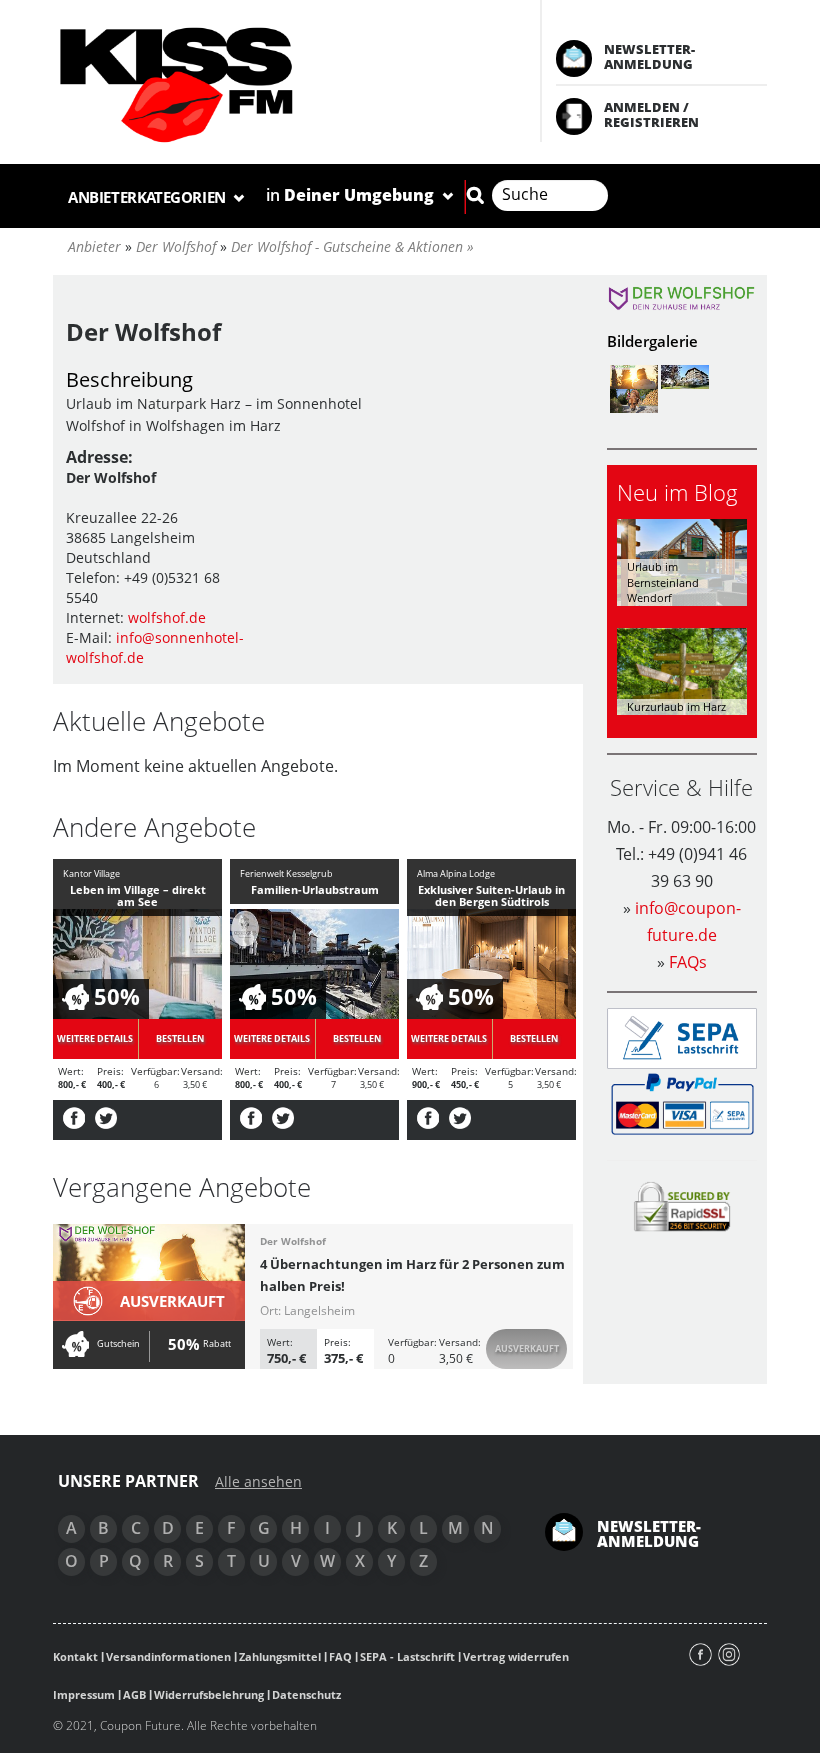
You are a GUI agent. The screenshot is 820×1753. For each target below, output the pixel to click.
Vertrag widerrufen (516, 1656)
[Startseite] (277, 85)
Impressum (84, 1694)
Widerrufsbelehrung (209, 1694)
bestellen (180, 1038)
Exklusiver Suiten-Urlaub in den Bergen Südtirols (491, 895)
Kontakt (75, 1656)
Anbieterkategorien (148, 197)
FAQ (340, 1656)
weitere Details (95, 1038)
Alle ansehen (258, 1482)
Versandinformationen (168, 1656)
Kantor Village (91, 873)
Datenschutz (306, 1694)
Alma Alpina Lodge (456, 873)
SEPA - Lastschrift (407, 1656)
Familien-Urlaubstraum (315, 889)
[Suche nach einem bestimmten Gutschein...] (475, 195)
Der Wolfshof (293, 1241)
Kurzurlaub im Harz (676, 706)
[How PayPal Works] (682, 1102)
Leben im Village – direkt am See (138, 895)
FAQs (688, 962)
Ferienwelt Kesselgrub (286, 873)
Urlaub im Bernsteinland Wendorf (663, 582)
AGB (134, 1694)
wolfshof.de (167, 617)
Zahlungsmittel (280, 1656)
